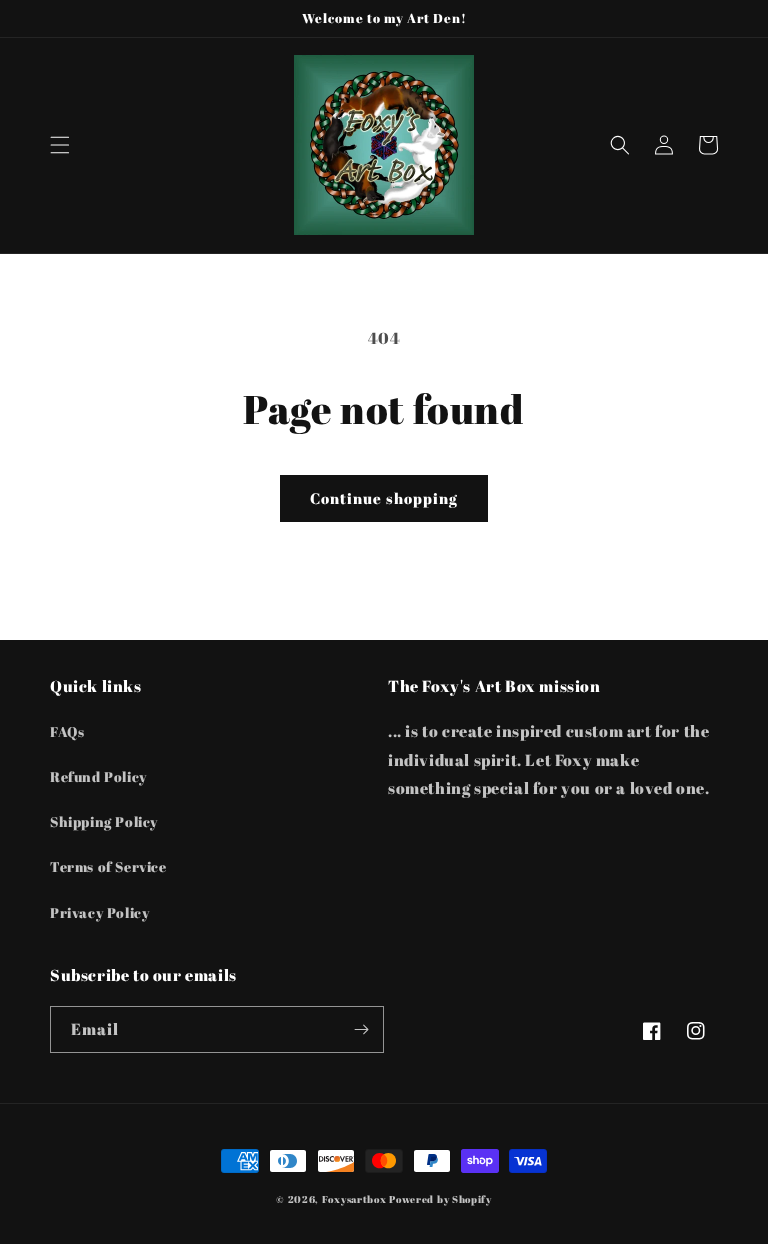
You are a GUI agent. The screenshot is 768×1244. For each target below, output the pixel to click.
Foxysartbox (354, 1199)
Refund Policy (98, 776)
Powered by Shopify (440, 1199)
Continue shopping (384, 498)
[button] (60, 145)
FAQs (67, 731)
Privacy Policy (99, 912)
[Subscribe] (361, 1029)
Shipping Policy (104, 821)
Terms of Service (108, 866)
